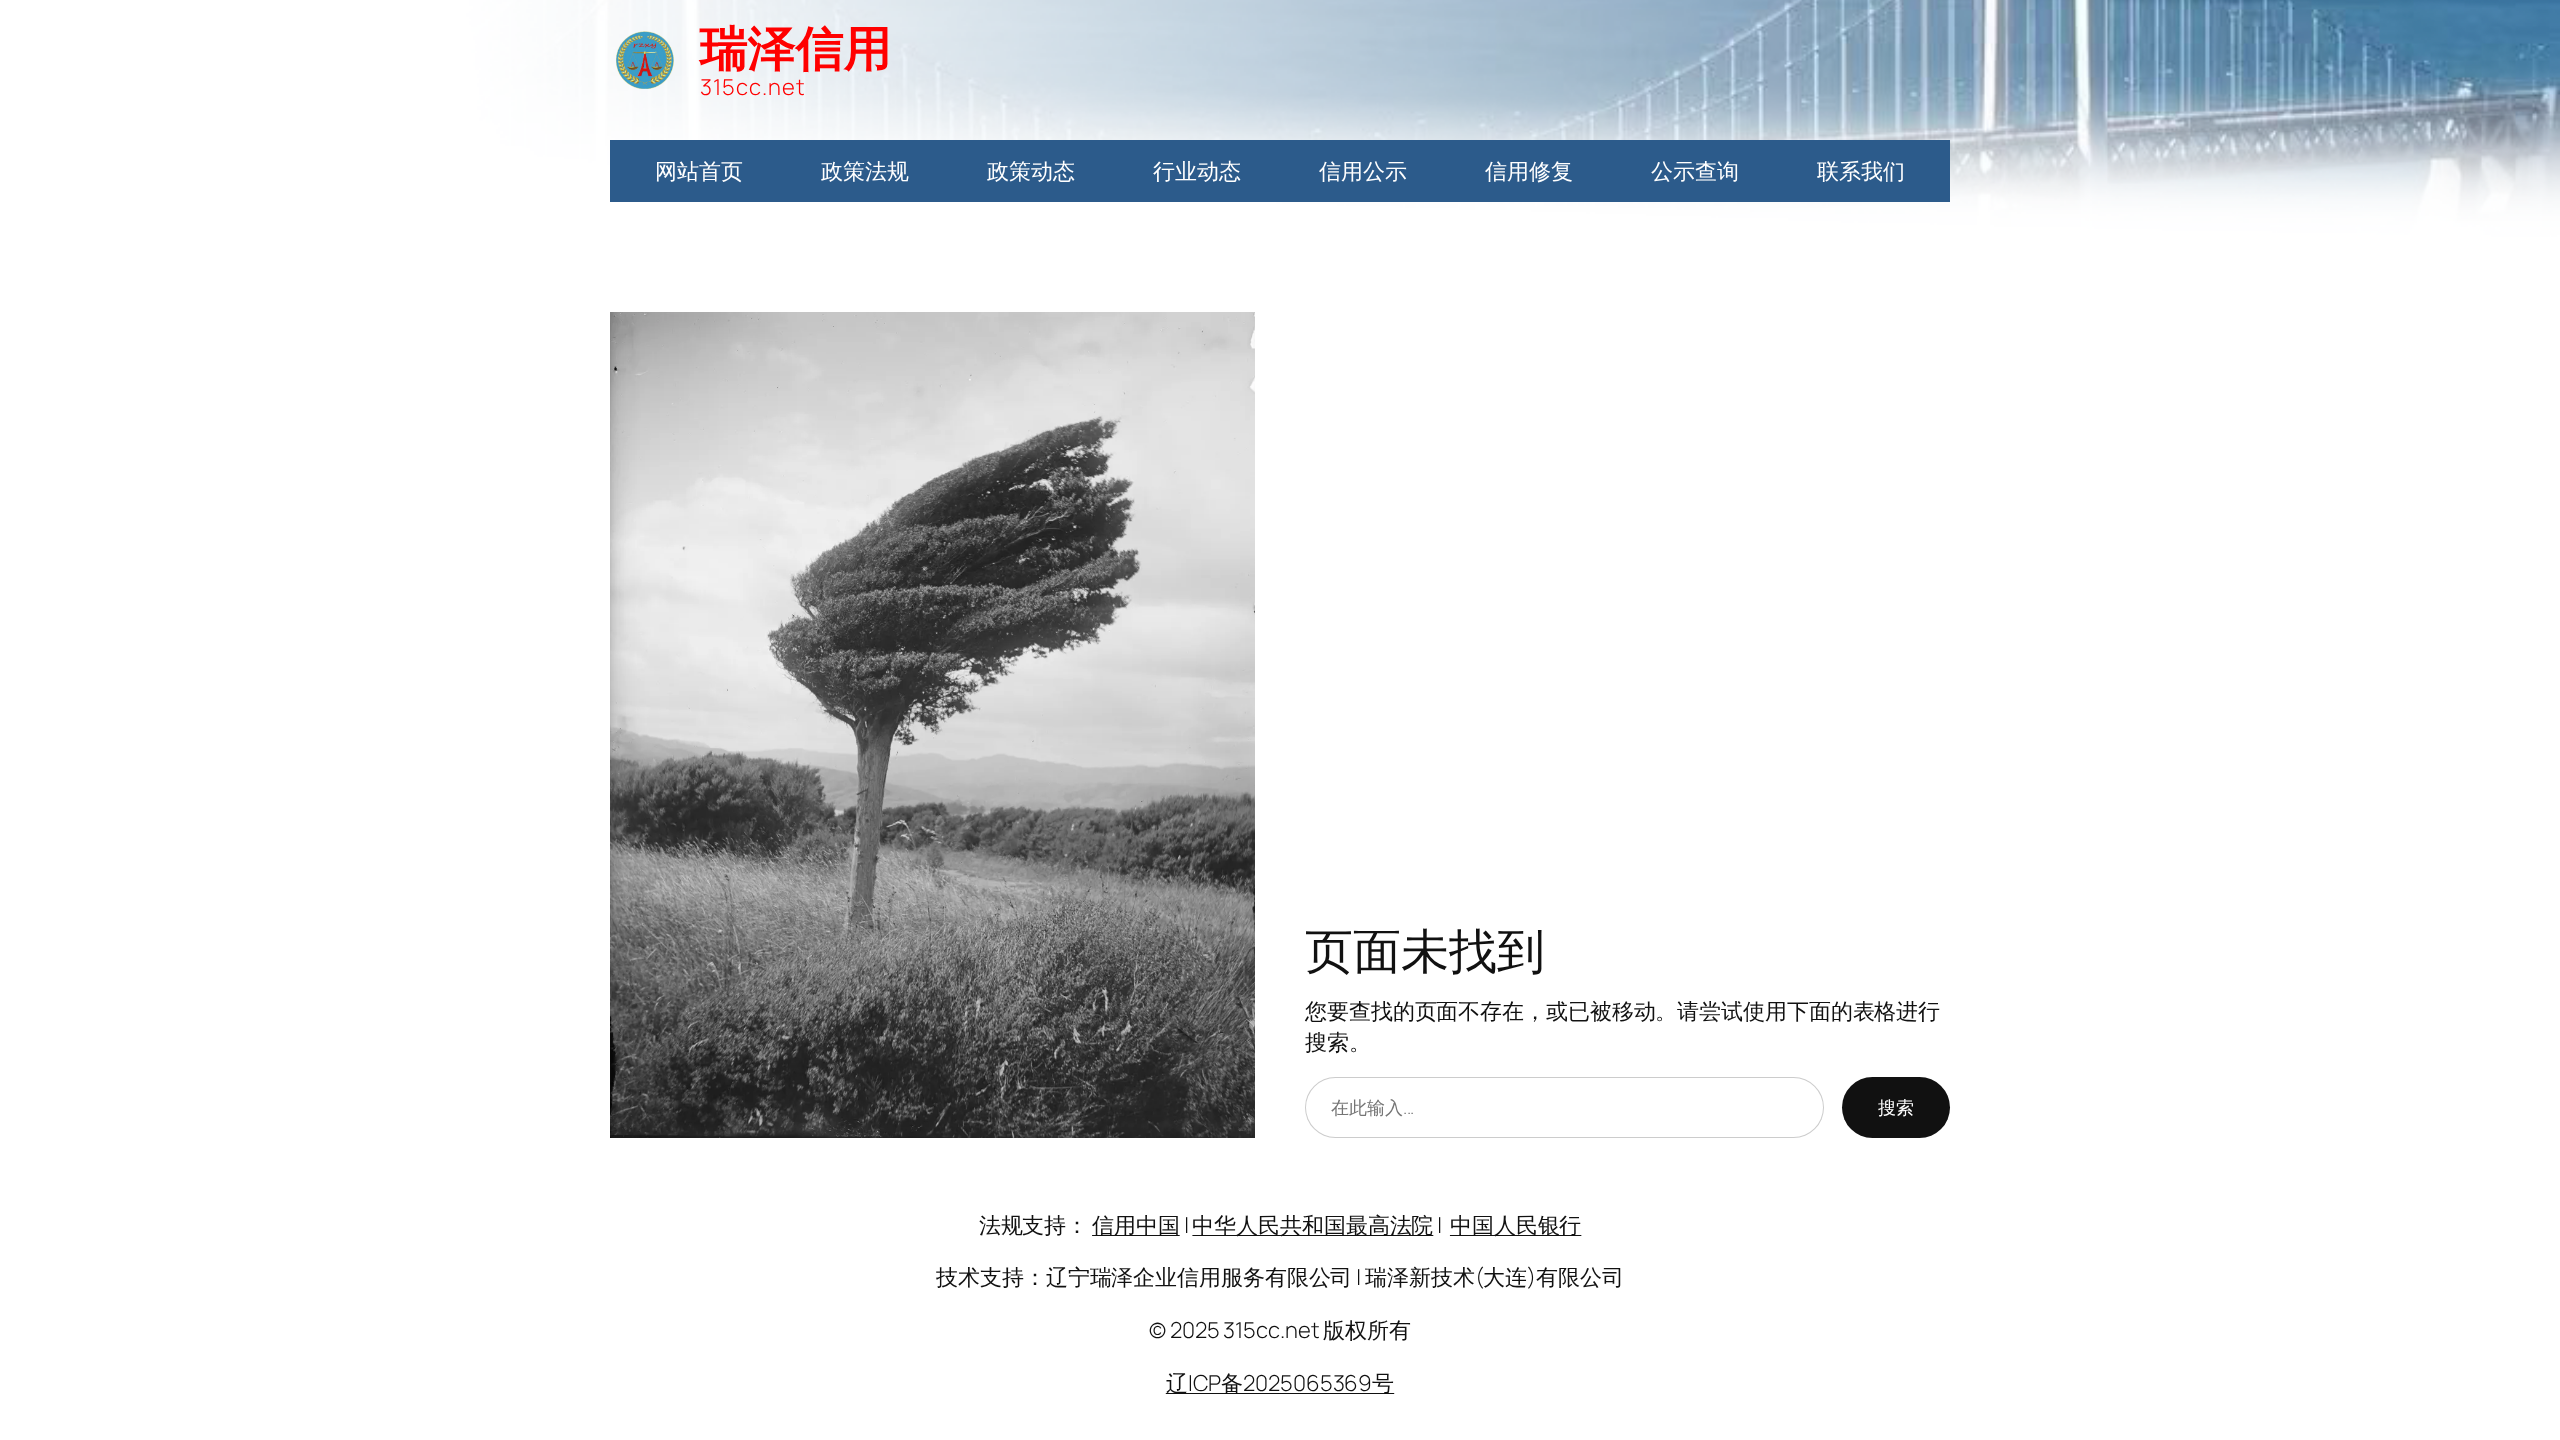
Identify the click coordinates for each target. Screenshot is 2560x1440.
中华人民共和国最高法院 (1312, 1225)
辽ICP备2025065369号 (1280, 1383)
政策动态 (1031, 171)
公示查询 (1695, 171)
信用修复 (1529, 171)
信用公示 (1363, 171)
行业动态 (1197, 171)
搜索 (1896, 1107)
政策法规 (865, 171)
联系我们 (1861, 171)
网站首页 (699, 171)
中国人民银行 (1515, 1225)
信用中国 (1136, 1225)
